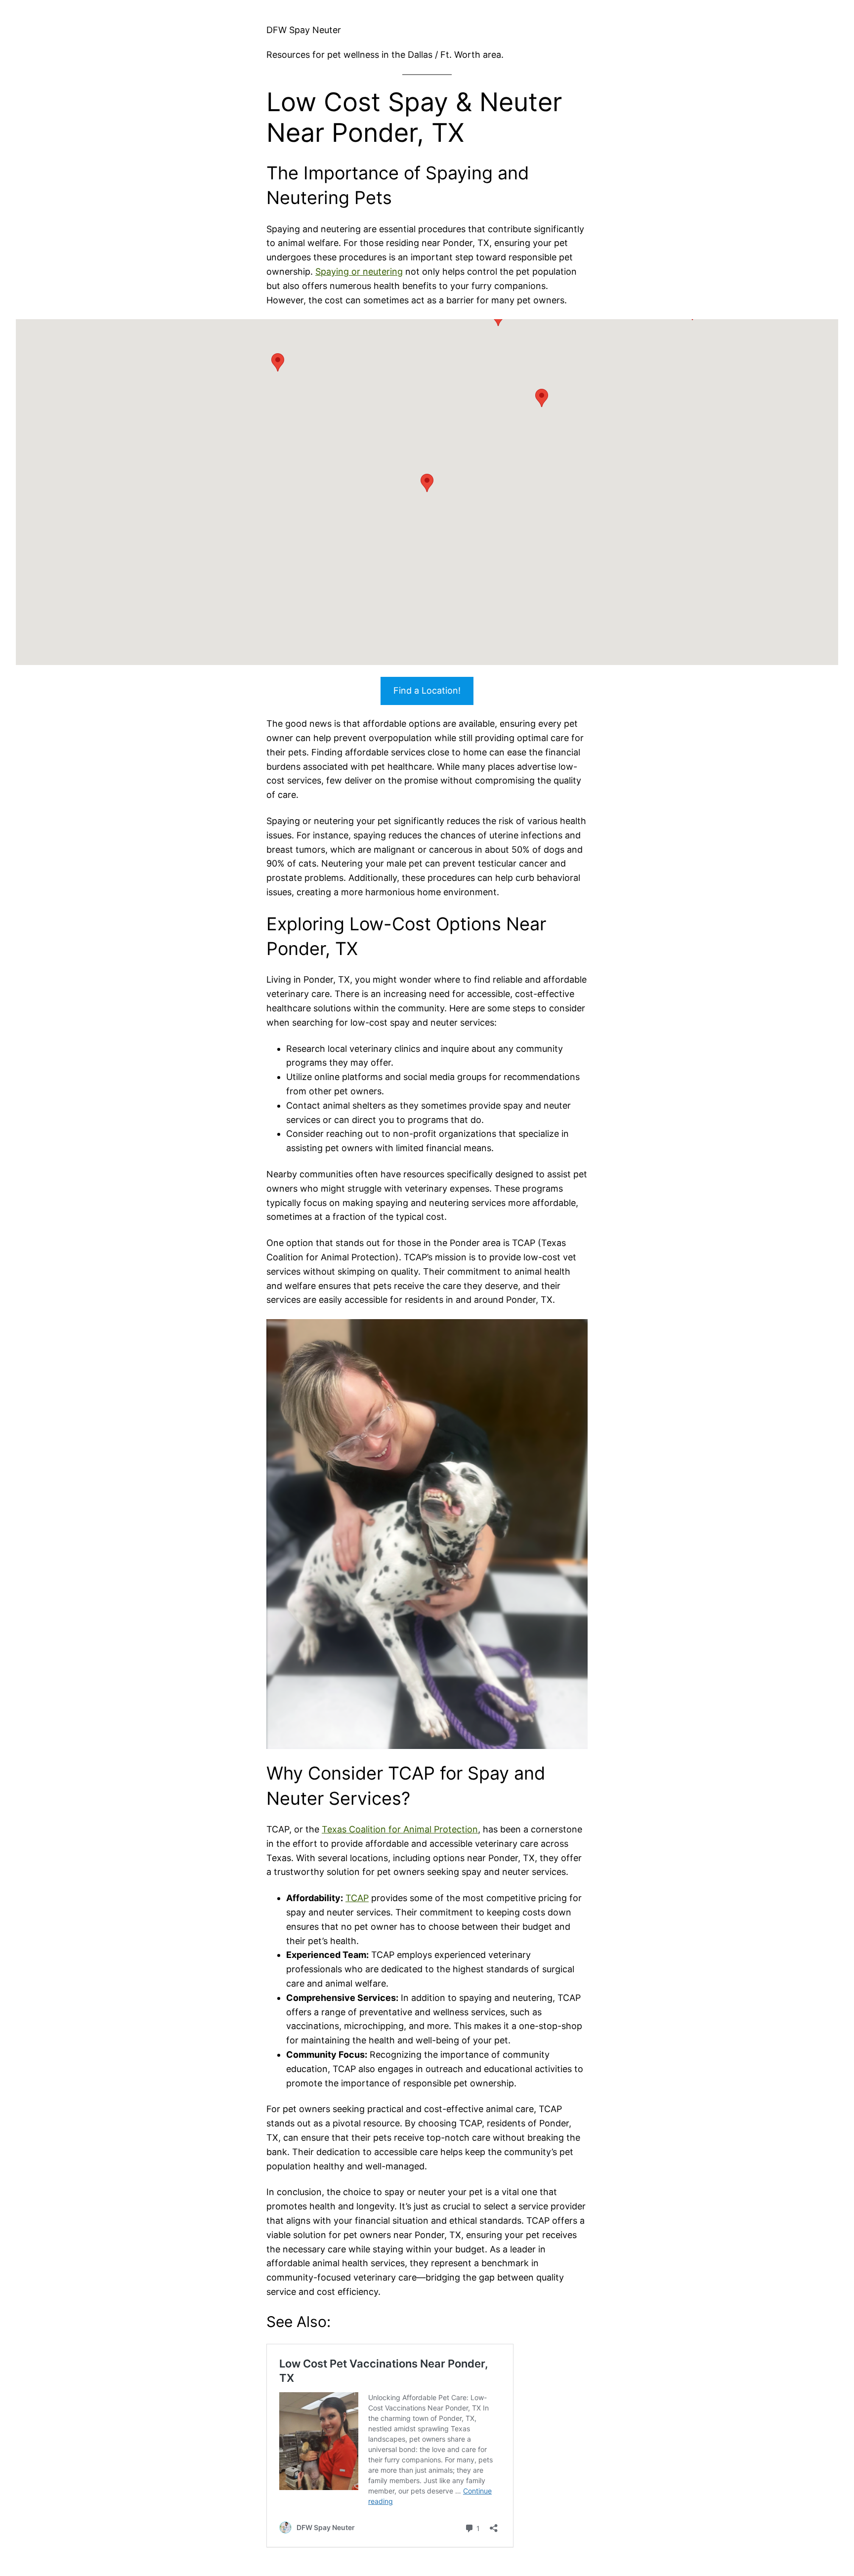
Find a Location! (427, 690)
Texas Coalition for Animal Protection (400, 1829)
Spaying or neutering (359, 271)
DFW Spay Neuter (304, 30)
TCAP (357, 1898)
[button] (542, 398)
